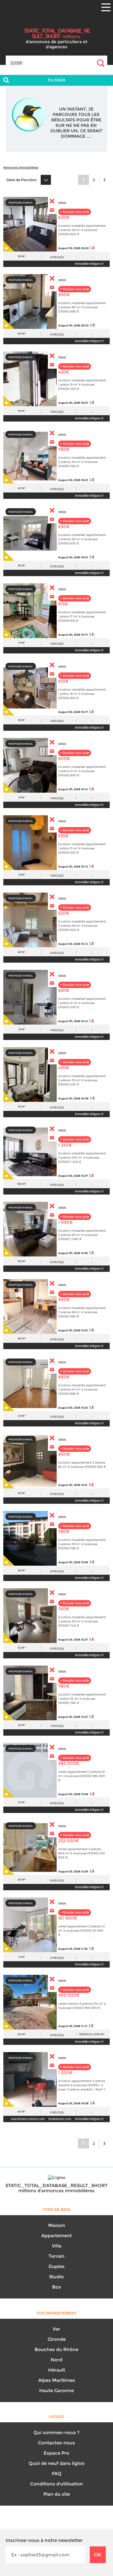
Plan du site (57, 2494)
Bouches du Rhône (56, 2349)
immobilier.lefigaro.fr (89, 264)
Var (56, 2329)
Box (56, 2287)
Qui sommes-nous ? (56, 2432)
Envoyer (52, 210)
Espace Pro (56, 2453)
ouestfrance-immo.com (28, 2119)
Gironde (57, 2339)
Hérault (57, 2370)
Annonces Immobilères (21, 167)
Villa (57, 2246)
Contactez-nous (56, 2443)
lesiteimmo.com (60, 2119)
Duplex (56, 2266)
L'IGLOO (57, 20)
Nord (56, 2360)
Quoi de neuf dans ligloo (57, 2463)
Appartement (56, 2236)
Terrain (56, 2256)
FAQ (57, 2473)
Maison (57, 2225)
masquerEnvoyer (52, 201)
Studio (56, 2277)
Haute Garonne (56, 2390)
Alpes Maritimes (57, 2380)
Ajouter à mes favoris (9, 246)
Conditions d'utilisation (56, 2484)
